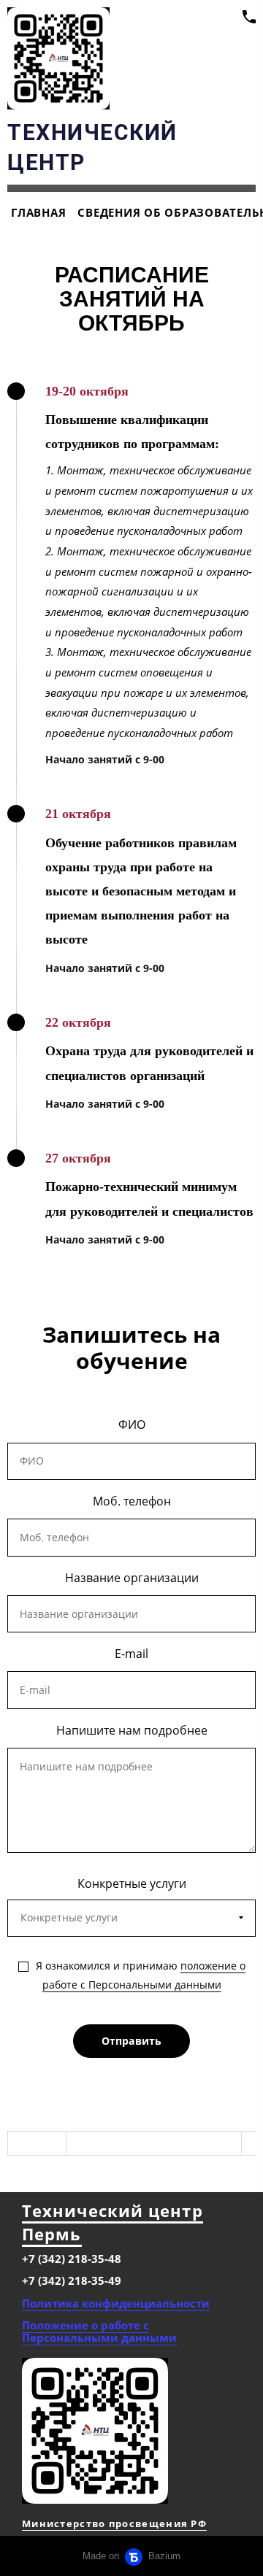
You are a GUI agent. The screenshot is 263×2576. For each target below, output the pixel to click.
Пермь (52, 2234)
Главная (38, 212)
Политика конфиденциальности (116, 2303)
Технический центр (113, 2210)
